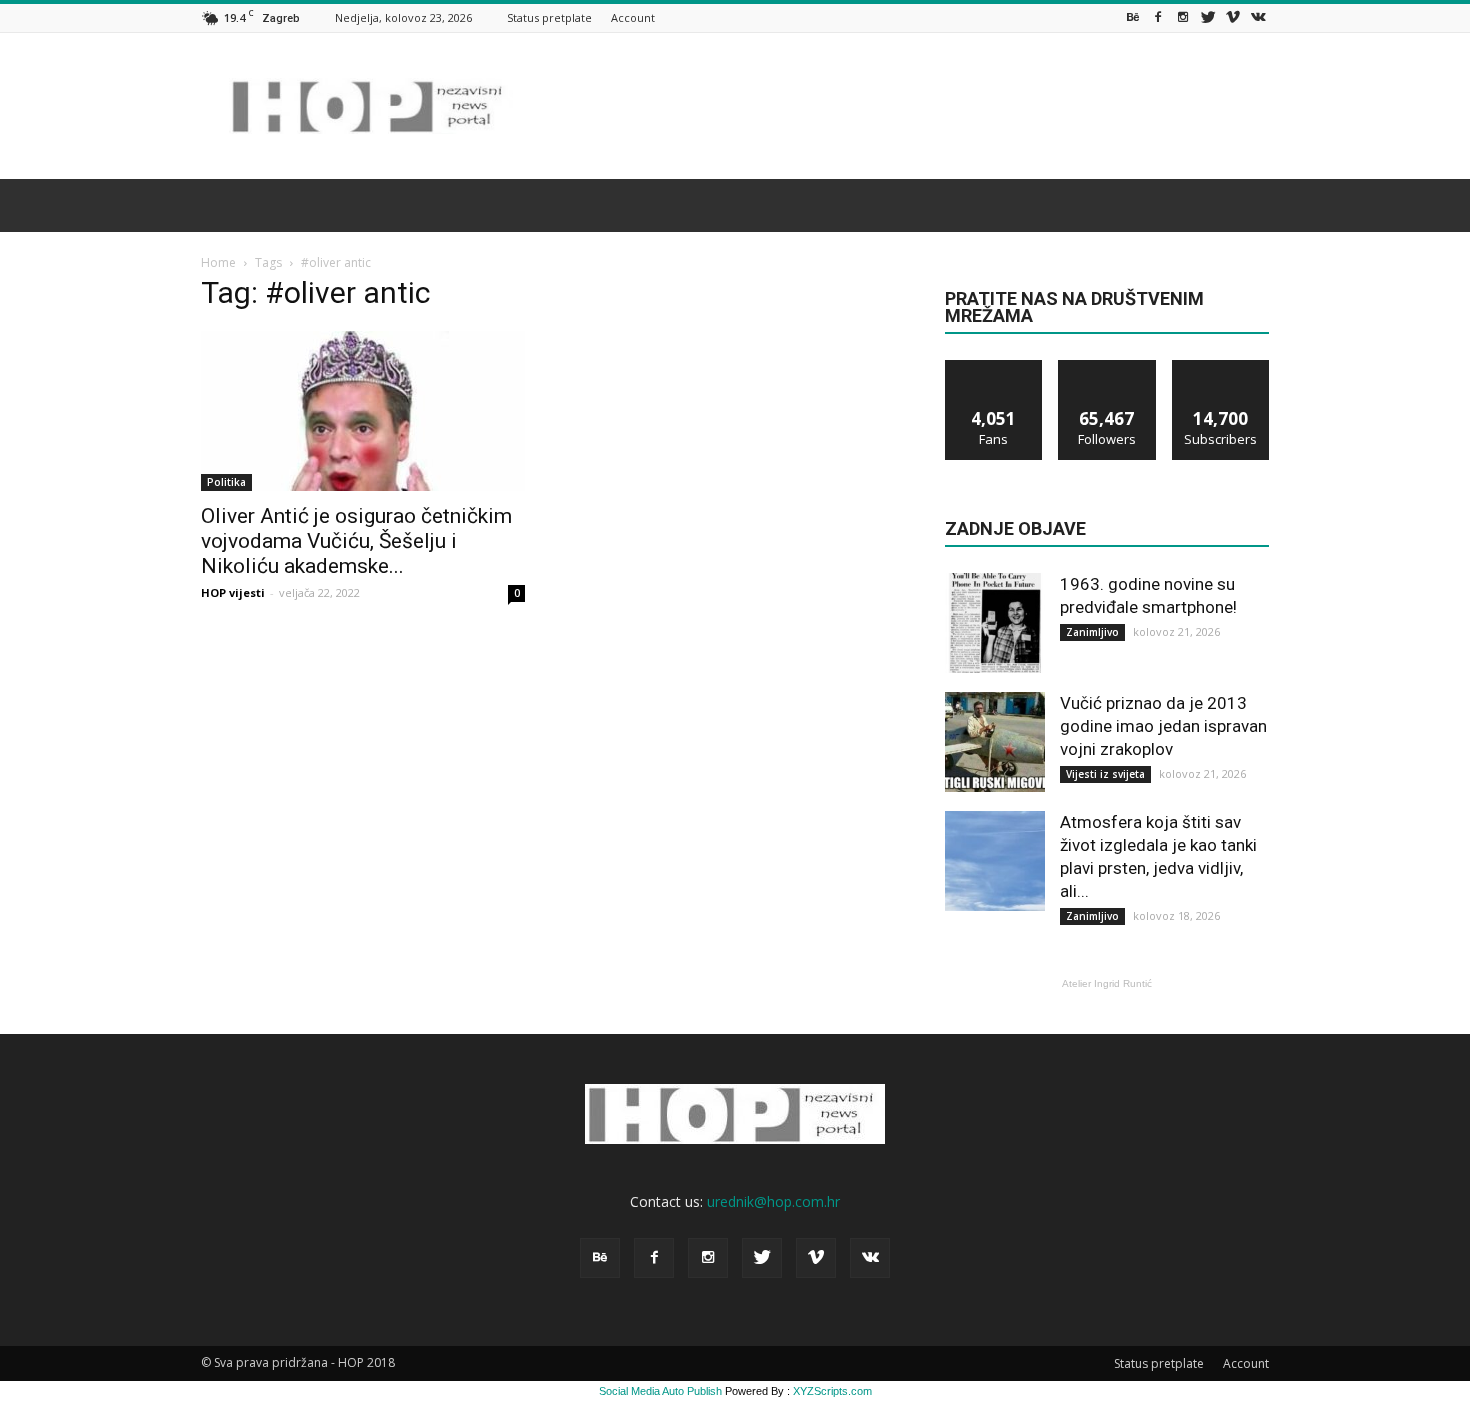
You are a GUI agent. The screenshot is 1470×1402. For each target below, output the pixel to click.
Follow (1107, 367)
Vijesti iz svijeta (1105, 774)
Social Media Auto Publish (660, 1391)
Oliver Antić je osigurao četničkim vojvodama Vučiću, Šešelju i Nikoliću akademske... (356, 541)
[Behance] (1133, 17)
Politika (226, 482)
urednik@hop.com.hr (773, 1201)
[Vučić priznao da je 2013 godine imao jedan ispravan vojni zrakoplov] (995, 742)
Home (218, 262)
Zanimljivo (1092, 632)
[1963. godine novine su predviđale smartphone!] (995, 623)
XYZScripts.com (832, 1391)
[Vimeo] (1233, 17)
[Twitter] (1208, 17)
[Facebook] (1158, 17)
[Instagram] (1183, 17)
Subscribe (1221, 367)
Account (633, 17)
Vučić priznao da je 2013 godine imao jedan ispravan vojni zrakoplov (1163, 726)
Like (994, 367)
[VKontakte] (1258, 17)
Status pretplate (549, 17)
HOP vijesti (233, 592)
